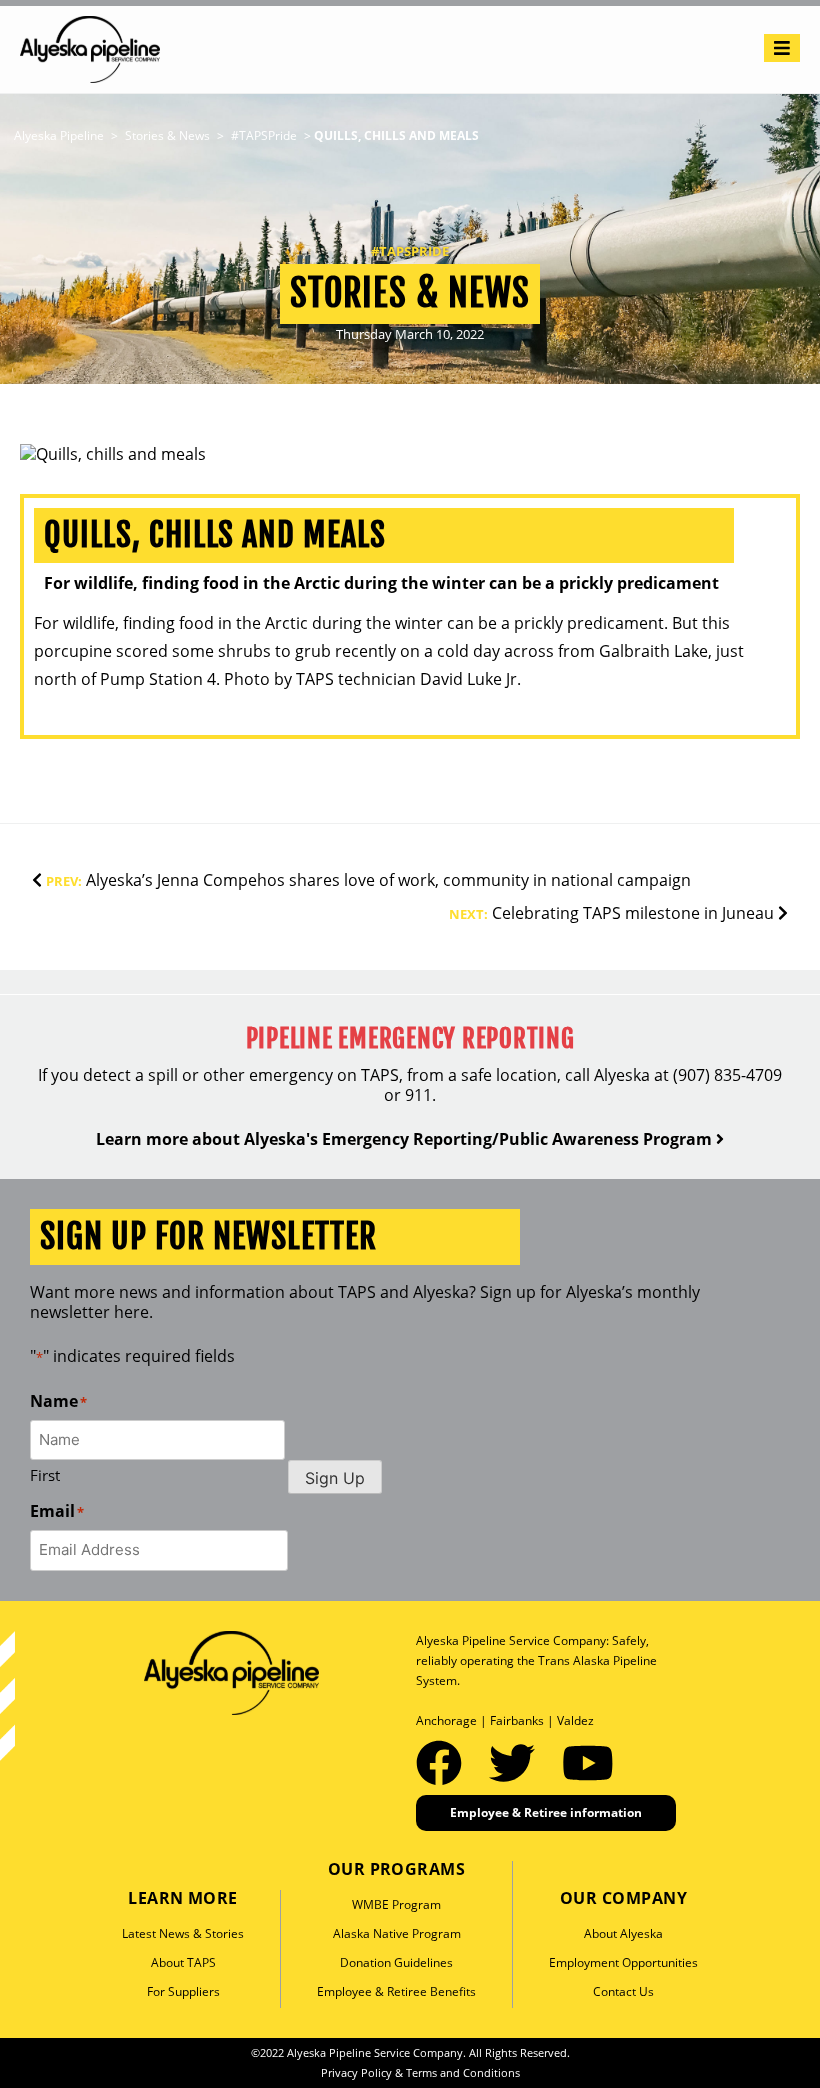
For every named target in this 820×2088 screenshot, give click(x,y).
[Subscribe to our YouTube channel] (588, 1762)
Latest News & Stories (183, 1933)
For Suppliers (183, 1991)
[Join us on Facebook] (445, 1762)
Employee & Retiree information (546, 1812)
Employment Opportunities (623, 1962)
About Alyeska (623, 1933)
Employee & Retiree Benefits (396, 1991)
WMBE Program (396, 1904)
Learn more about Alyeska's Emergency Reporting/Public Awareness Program (406, 1139)
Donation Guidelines (396, 1962)
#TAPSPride (410, 251)
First (45, 1475)
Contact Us (623, 1991)
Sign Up (335, 1478)
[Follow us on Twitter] (518, 1762)
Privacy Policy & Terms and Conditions (420, 2072)
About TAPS (183, 1962)
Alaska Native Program (397, 1933)
